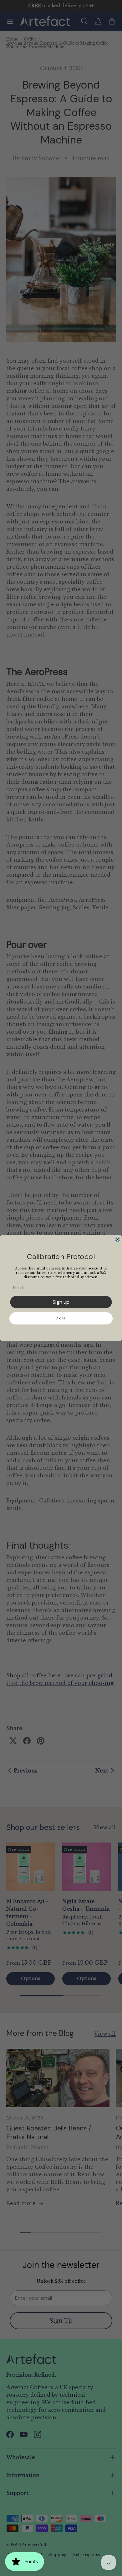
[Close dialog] (118, 1240)
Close (61, 1318)
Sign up (61, 1302)
